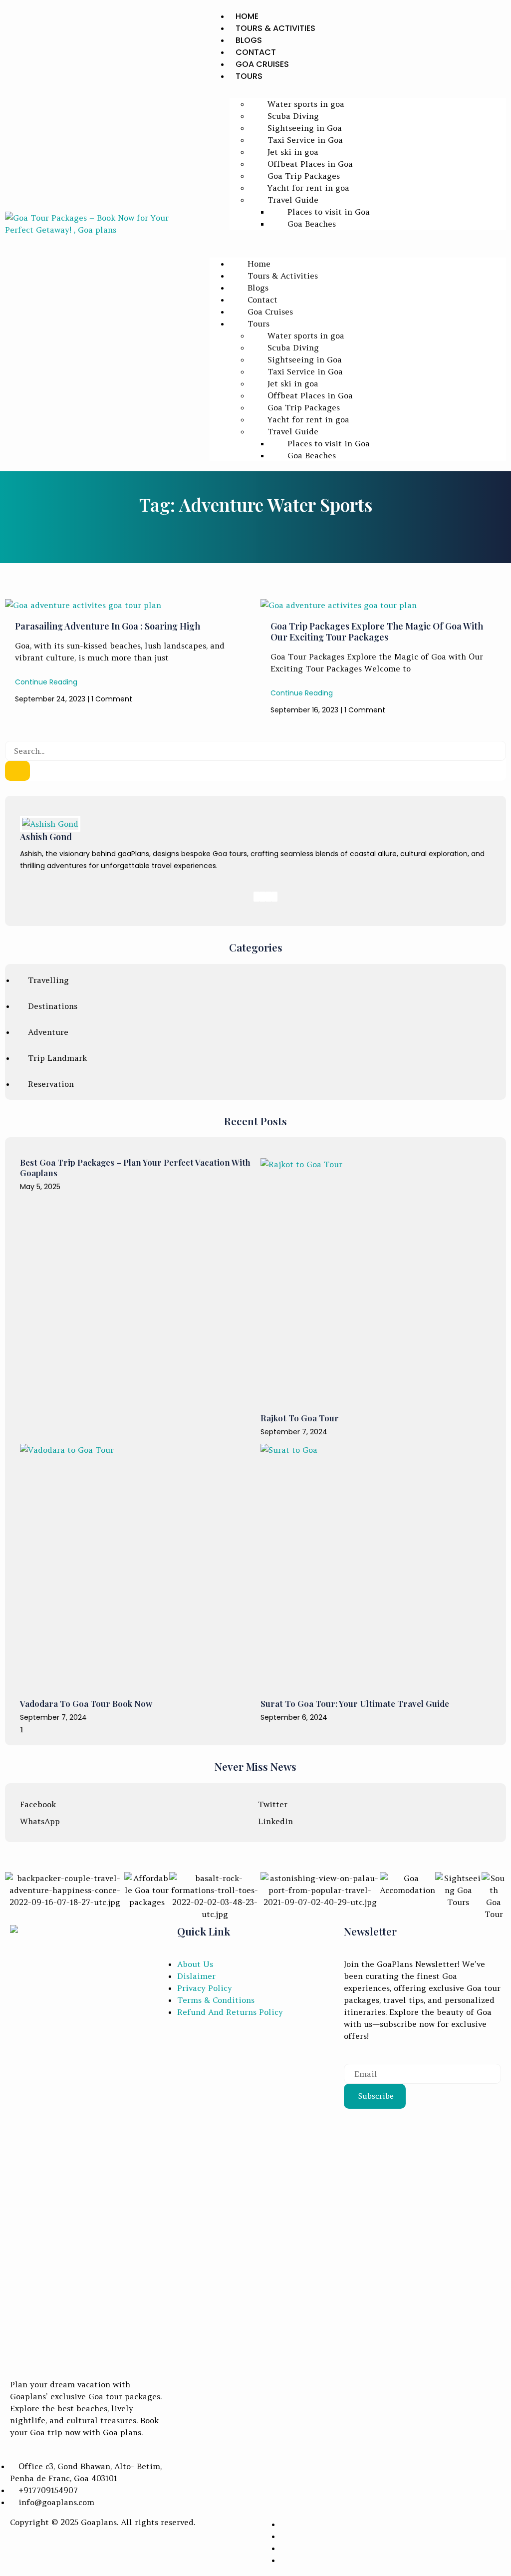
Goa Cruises (262, 64)
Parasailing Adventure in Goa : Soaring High (108, 626)
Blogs (249, 40)
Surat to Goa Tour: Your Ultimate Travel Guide (355, 1703)
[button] (358, 236)
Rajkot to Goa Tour (300, 1418)
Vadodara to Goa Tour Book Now (86, 1703)
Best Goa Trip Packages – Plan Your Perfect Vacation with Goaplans (135, 1167)
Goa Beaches (312, 224)
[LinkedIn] (268, 897)
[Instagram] (274, 897)
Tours (249, 76)
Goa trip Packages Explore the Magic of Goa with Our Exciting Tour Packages (377, 632)
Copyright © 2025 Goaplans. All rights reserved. (103, 2522)
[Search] (17, 771)
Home (247, 16)
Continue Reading (46, 682)
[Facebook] (256, 897)
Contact (256, 52)
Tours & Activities (275, 28)
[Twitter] (262, 897)
